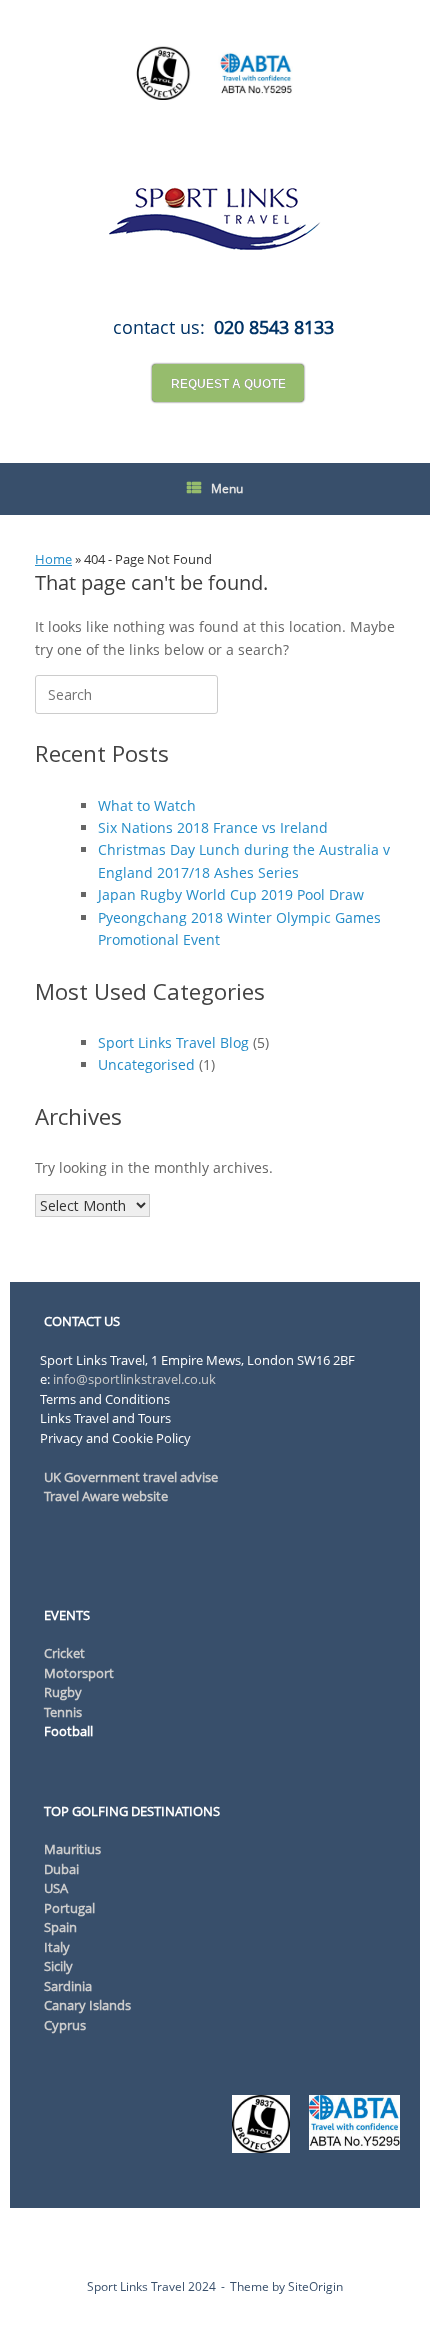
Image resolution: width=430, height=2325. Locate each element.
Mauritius (72, 1849)
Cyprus (65, 2025)
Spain (60, 1927)
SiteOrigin (315, 2286)
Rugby (63, 1692)
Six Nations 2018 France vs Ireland (213, 827)
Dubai (61, 1869)
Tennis (63, 1712)
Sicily (58, 1966)
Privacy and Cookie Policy (115, 1438)
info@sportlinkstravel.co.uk (133, 1379)
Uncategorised (146, 1064)
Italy (57, 1947)
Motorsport (79, 1673)
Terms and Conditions (105, 1399)
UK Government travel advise (131, 1477)
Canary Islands (87, 2005)
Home (53, 559)
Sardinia (68, 1986)
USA (56, 1888)
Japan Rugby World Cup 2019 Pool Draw (231, 894)
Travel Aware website (106, 1496)
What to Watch (147, 805)
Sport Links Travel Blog (173, 1042)
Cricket (64, 1653)
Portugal (69, 1908)
